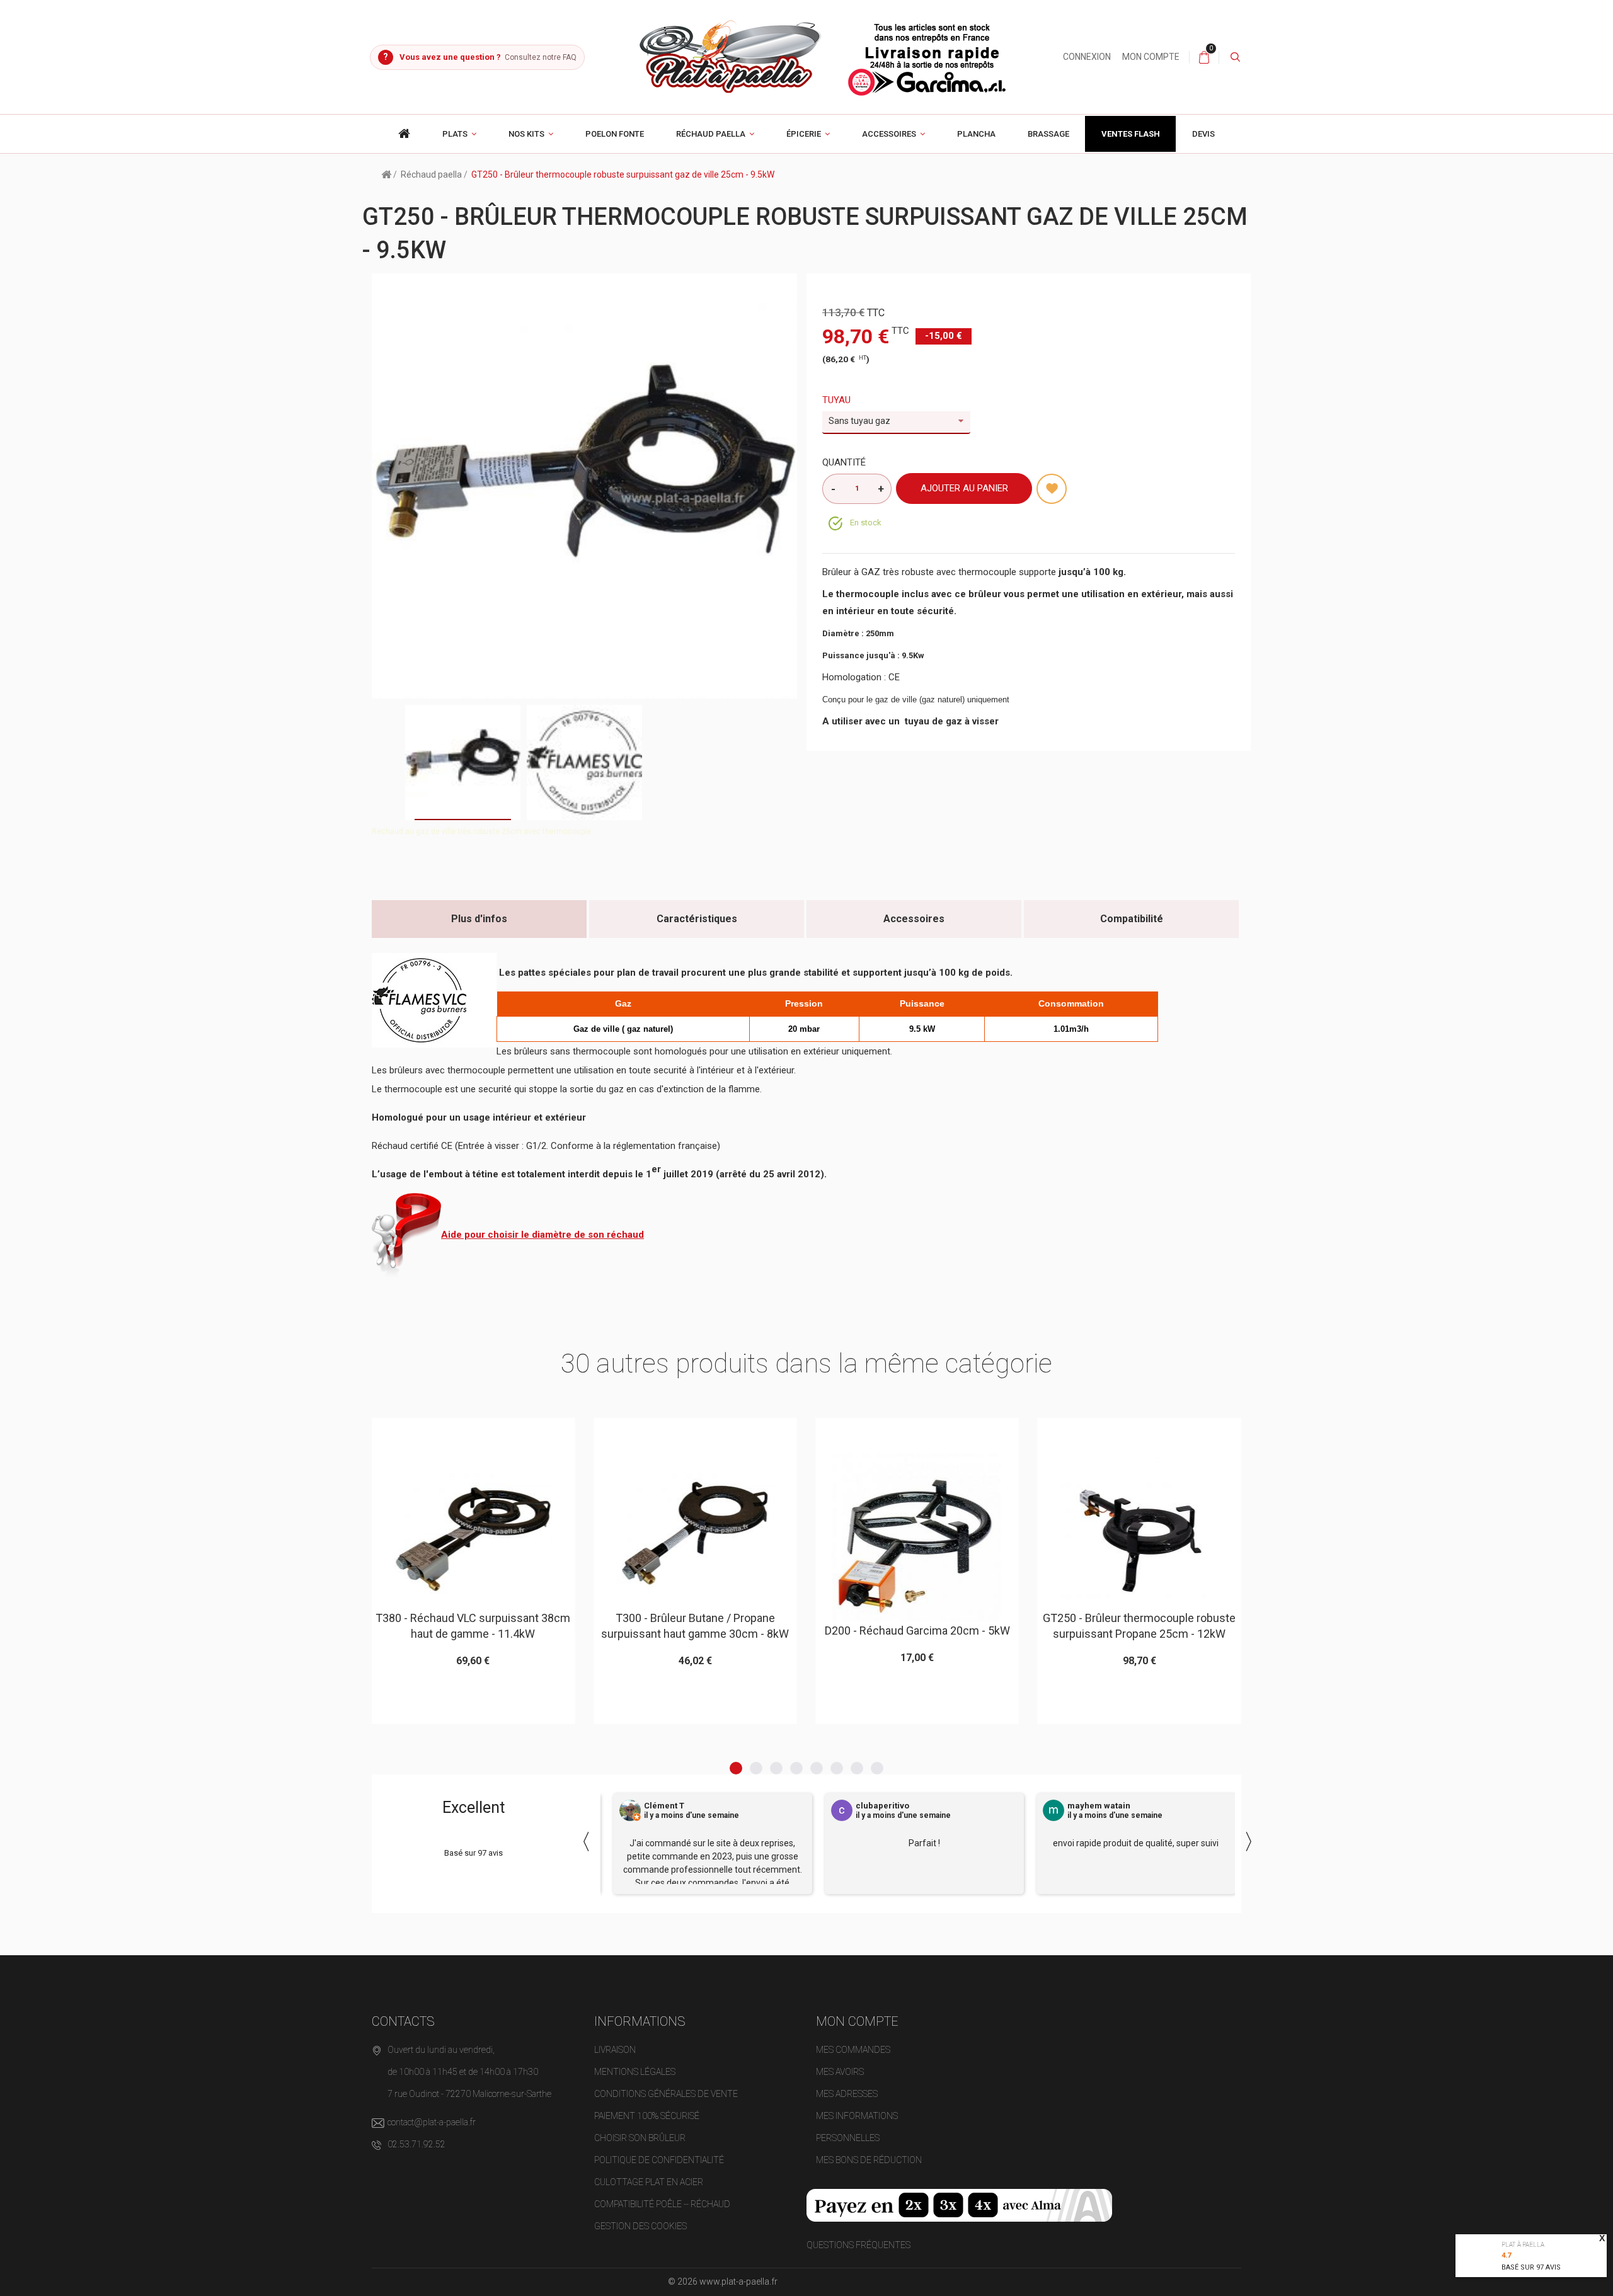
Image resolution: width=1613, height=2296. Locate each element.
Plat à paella (1523, 2245)
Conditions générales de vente (666, 2094)
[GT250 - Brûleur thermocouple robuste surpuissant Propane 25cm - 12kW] (917, 1531)
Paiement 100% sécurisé (647, 2116)
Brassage (1048, 134)
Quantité (844, 462)
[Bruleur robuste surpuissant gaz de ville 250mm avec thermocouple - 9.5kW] (584, 762)
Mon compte (1151, 57)
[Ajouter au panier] (442, 1433)
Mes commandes (853, 2050)
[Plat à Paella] (824, 56)
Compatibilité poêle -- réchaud (662, 2204)
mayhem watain (1099, 1806)
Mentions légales (635, 2072)
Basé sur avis (1531, 2267)
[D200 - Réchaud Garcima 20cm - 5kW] (695, 1538)
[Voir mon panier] (1204, 57)
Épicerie (804, 134)
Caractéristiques (697, 919)
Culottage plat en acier (649, 2182)
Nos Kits (526, 134)
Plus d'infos (479, 919)
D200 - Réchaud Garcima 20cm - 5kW (695, 1631)
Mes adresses (847, 2094)
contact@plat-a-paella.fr (432, 2122)
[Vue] (504, 1433)
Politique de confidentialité (659, 2160)
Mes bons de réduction (869, 2160)
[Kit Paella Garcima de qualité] (405, 134)
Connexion (1087, 57)
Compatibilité (1132, 919)
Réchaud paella (711, 134)
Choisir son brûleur (640, 2138)
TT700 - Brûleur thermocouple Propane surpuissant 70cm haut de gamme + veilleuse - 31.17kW (1139, 1646)
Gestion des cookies (640, 2226)
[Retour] (386, 174)
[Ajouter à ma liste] (1052, 489)
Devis (1203, 134)
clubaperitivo (882, 1806)
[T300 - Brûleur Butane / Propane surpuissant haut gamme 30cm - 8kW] (473, 1531)
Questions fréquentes (858, 2245)
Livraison (615, 2050)
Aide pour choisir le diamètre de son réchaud (542, 1235)
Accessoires (889, 134)
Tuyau (838, 400)
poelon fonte (615, 134)
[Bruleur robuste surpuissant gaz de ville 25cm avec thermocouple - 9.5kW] (463, 762)
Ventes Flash (1131, 134)
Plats (455, 134)
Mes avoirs (840, 2072)
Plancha (976, 134)
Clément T (664, 1806)
